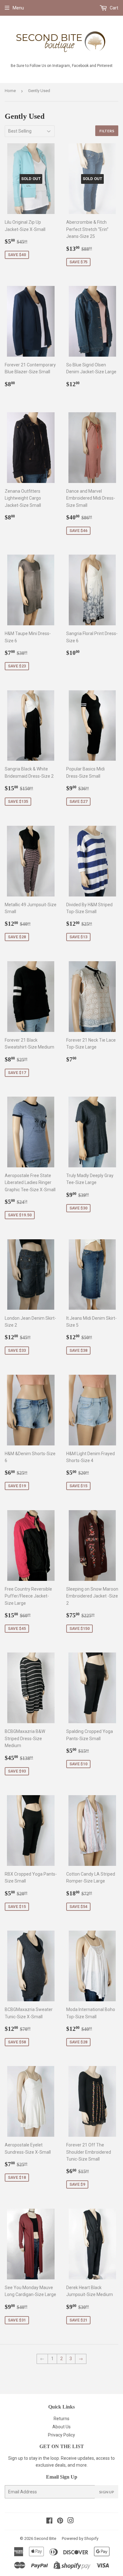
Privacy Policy (61, 2435)
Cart (114, 8)
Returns (61, 2419)
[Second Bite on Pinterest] (60, 2521)
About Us (61, 2427)
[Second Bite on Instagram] (71, 2521)
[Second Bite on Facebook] (49, 2521)
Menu (18, 8)
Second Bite (45, 2538)
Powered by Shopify (80, 2538)
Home (10, 91)
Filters (107, 131)
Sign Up (107, 2492)
